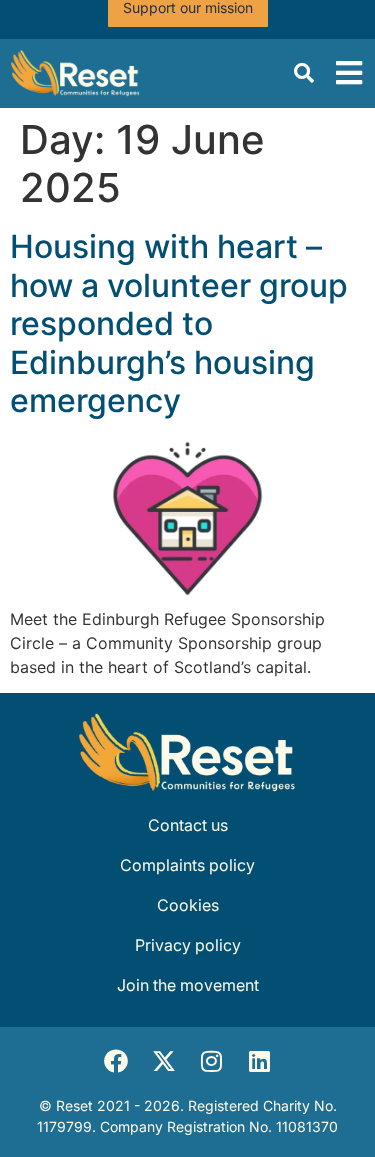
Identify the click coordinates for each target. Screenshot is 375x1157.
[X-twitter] (164, 1061)
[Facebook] (116, 1061)
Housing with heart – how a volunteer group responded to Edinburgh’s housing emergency (179, 323)
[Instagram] (212, 1061)
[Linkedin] (260, 1061)
